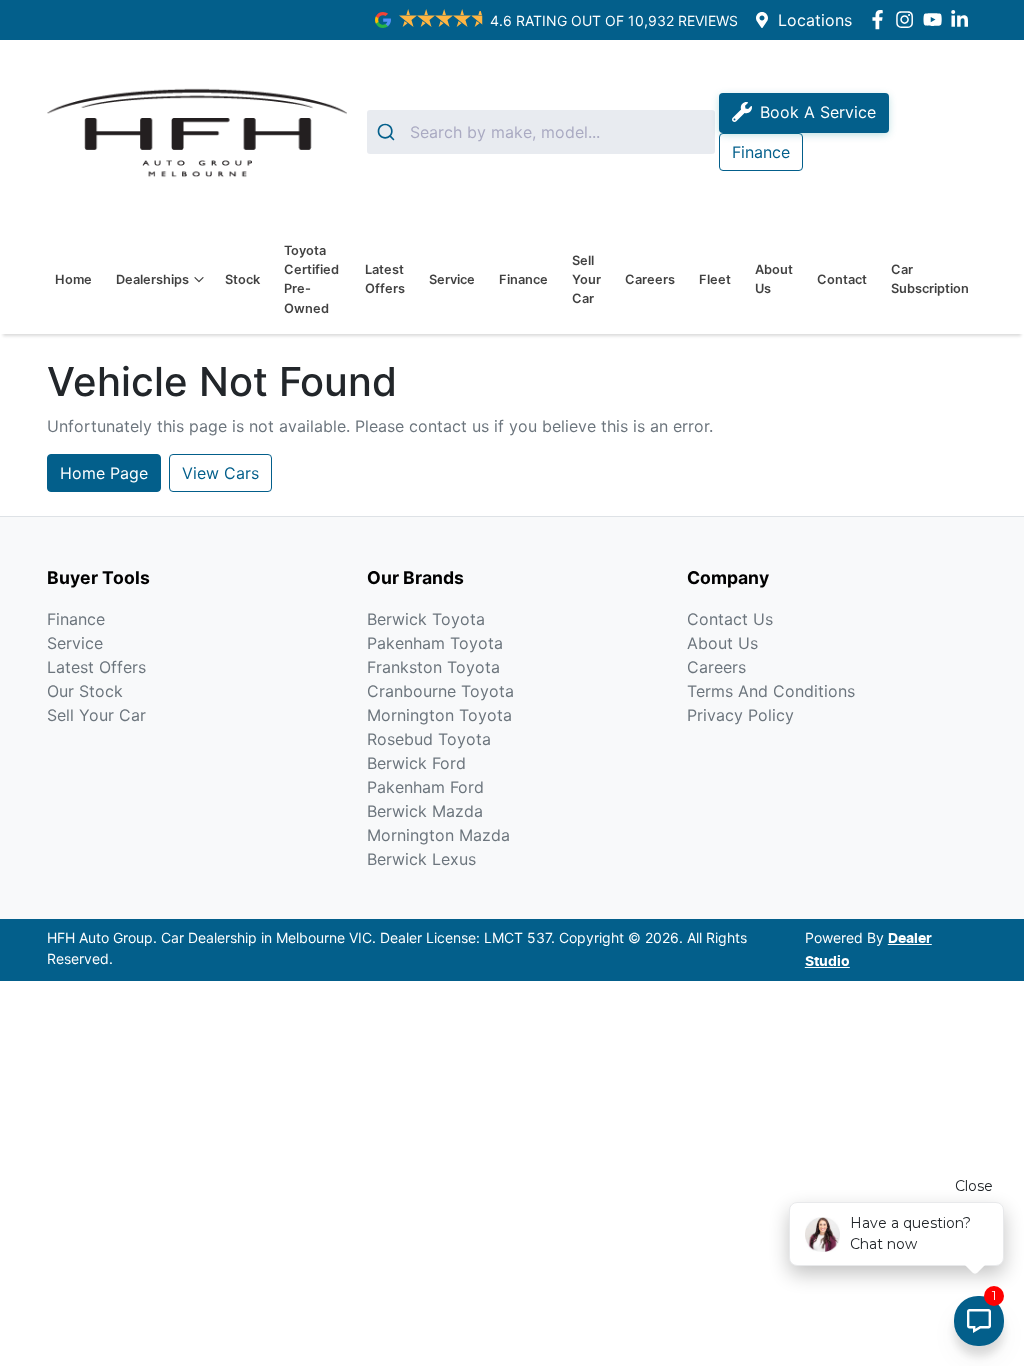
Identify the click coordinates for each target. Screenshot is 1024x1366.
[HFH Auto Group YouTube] (936, 19)
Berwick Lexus (421, 859)
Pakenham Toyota (435, 643)
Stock (242, 279)
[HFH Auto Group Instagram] (908, 19)
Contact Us (730, 619)
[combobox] (541, 132)
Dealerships (152, 279)
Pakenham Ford (425, 787)
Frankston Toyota (433, 667)
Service (452, 279)
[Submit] (388, 132)
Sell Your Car (586, 279)
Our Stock (85, 691)
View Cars (220, 473)
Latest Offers (385, 279)
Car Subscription (930, 279)
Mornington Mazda (438, 835)
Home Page (104, 473)
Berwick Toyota (426, 619)
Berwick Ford (416, 763)
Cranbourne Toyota (440, 691)
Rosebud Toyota (429, 739)
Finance (523, 279)
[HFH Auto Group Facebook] (881, 19)
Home (73, 279)
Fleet (715, 279)
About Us (774, 279)
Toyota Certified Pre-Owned (311, 279)
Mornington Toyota (439, 715)
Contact (842, 279)
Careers (650, 279)
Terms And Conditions (771, 691)
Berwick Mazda (425, 811)
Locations (815, 20)
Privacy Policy (740, 715)
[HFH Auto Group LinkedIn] (963, 19)
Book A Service (818, 112)
